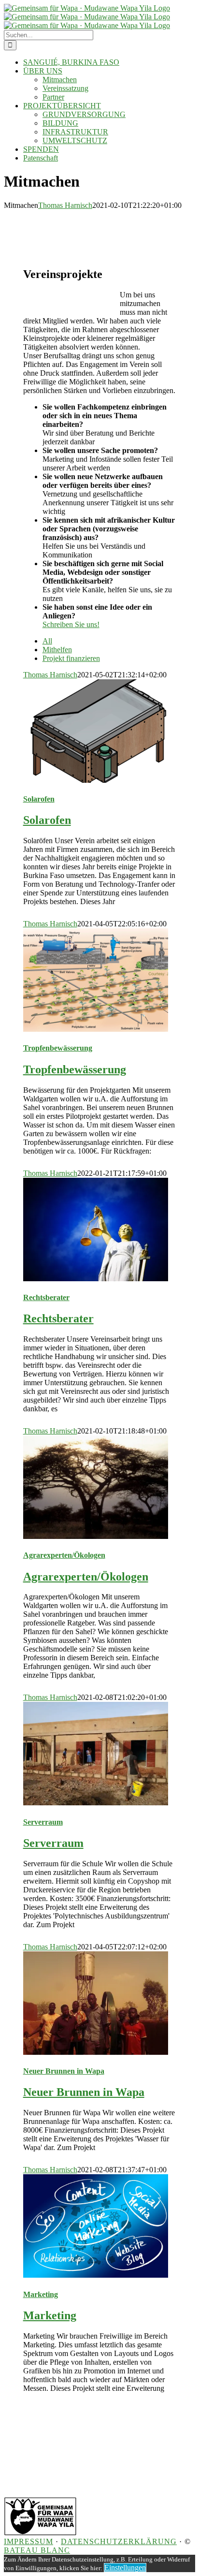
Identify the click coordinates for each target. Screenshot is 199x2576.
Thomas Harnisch (65, 205)
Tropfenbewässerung (58, 1048)
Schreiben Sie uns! (71, 624)
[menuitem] (109, 641)
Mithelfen (57, 650)
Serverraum (43, 1822)
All (47, 641)
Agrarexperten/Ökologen (64, 1555)
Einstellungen (125, 2568)
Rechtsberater (46, 1297)
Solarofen (39, 799)
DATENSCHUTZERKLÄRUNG (119, 2541)
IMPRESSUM (28, 2541)
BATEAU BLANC (37, 2550)
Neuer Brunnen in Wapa (64, 2071)
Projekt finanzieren (71, 658)
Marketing (41, 2294)
